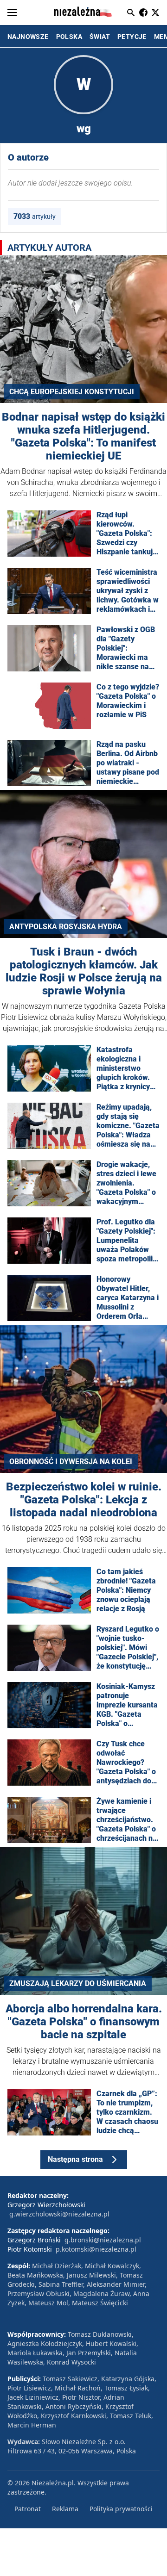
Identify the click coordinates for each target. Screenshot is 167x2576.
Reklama (65, 2509)
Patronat (28, 2509)
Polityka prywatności (121, 2509)
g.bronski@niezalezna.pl (103, 2240)
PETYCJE (132, 37)
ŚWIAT (100, 37)
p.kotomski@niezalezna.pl (96, 2249)
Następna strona (75, 2159)
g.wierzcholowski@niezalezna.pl (59, 2214)
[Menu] (12, 12)
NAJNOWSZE (28, 37)
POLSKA (69, 37)
